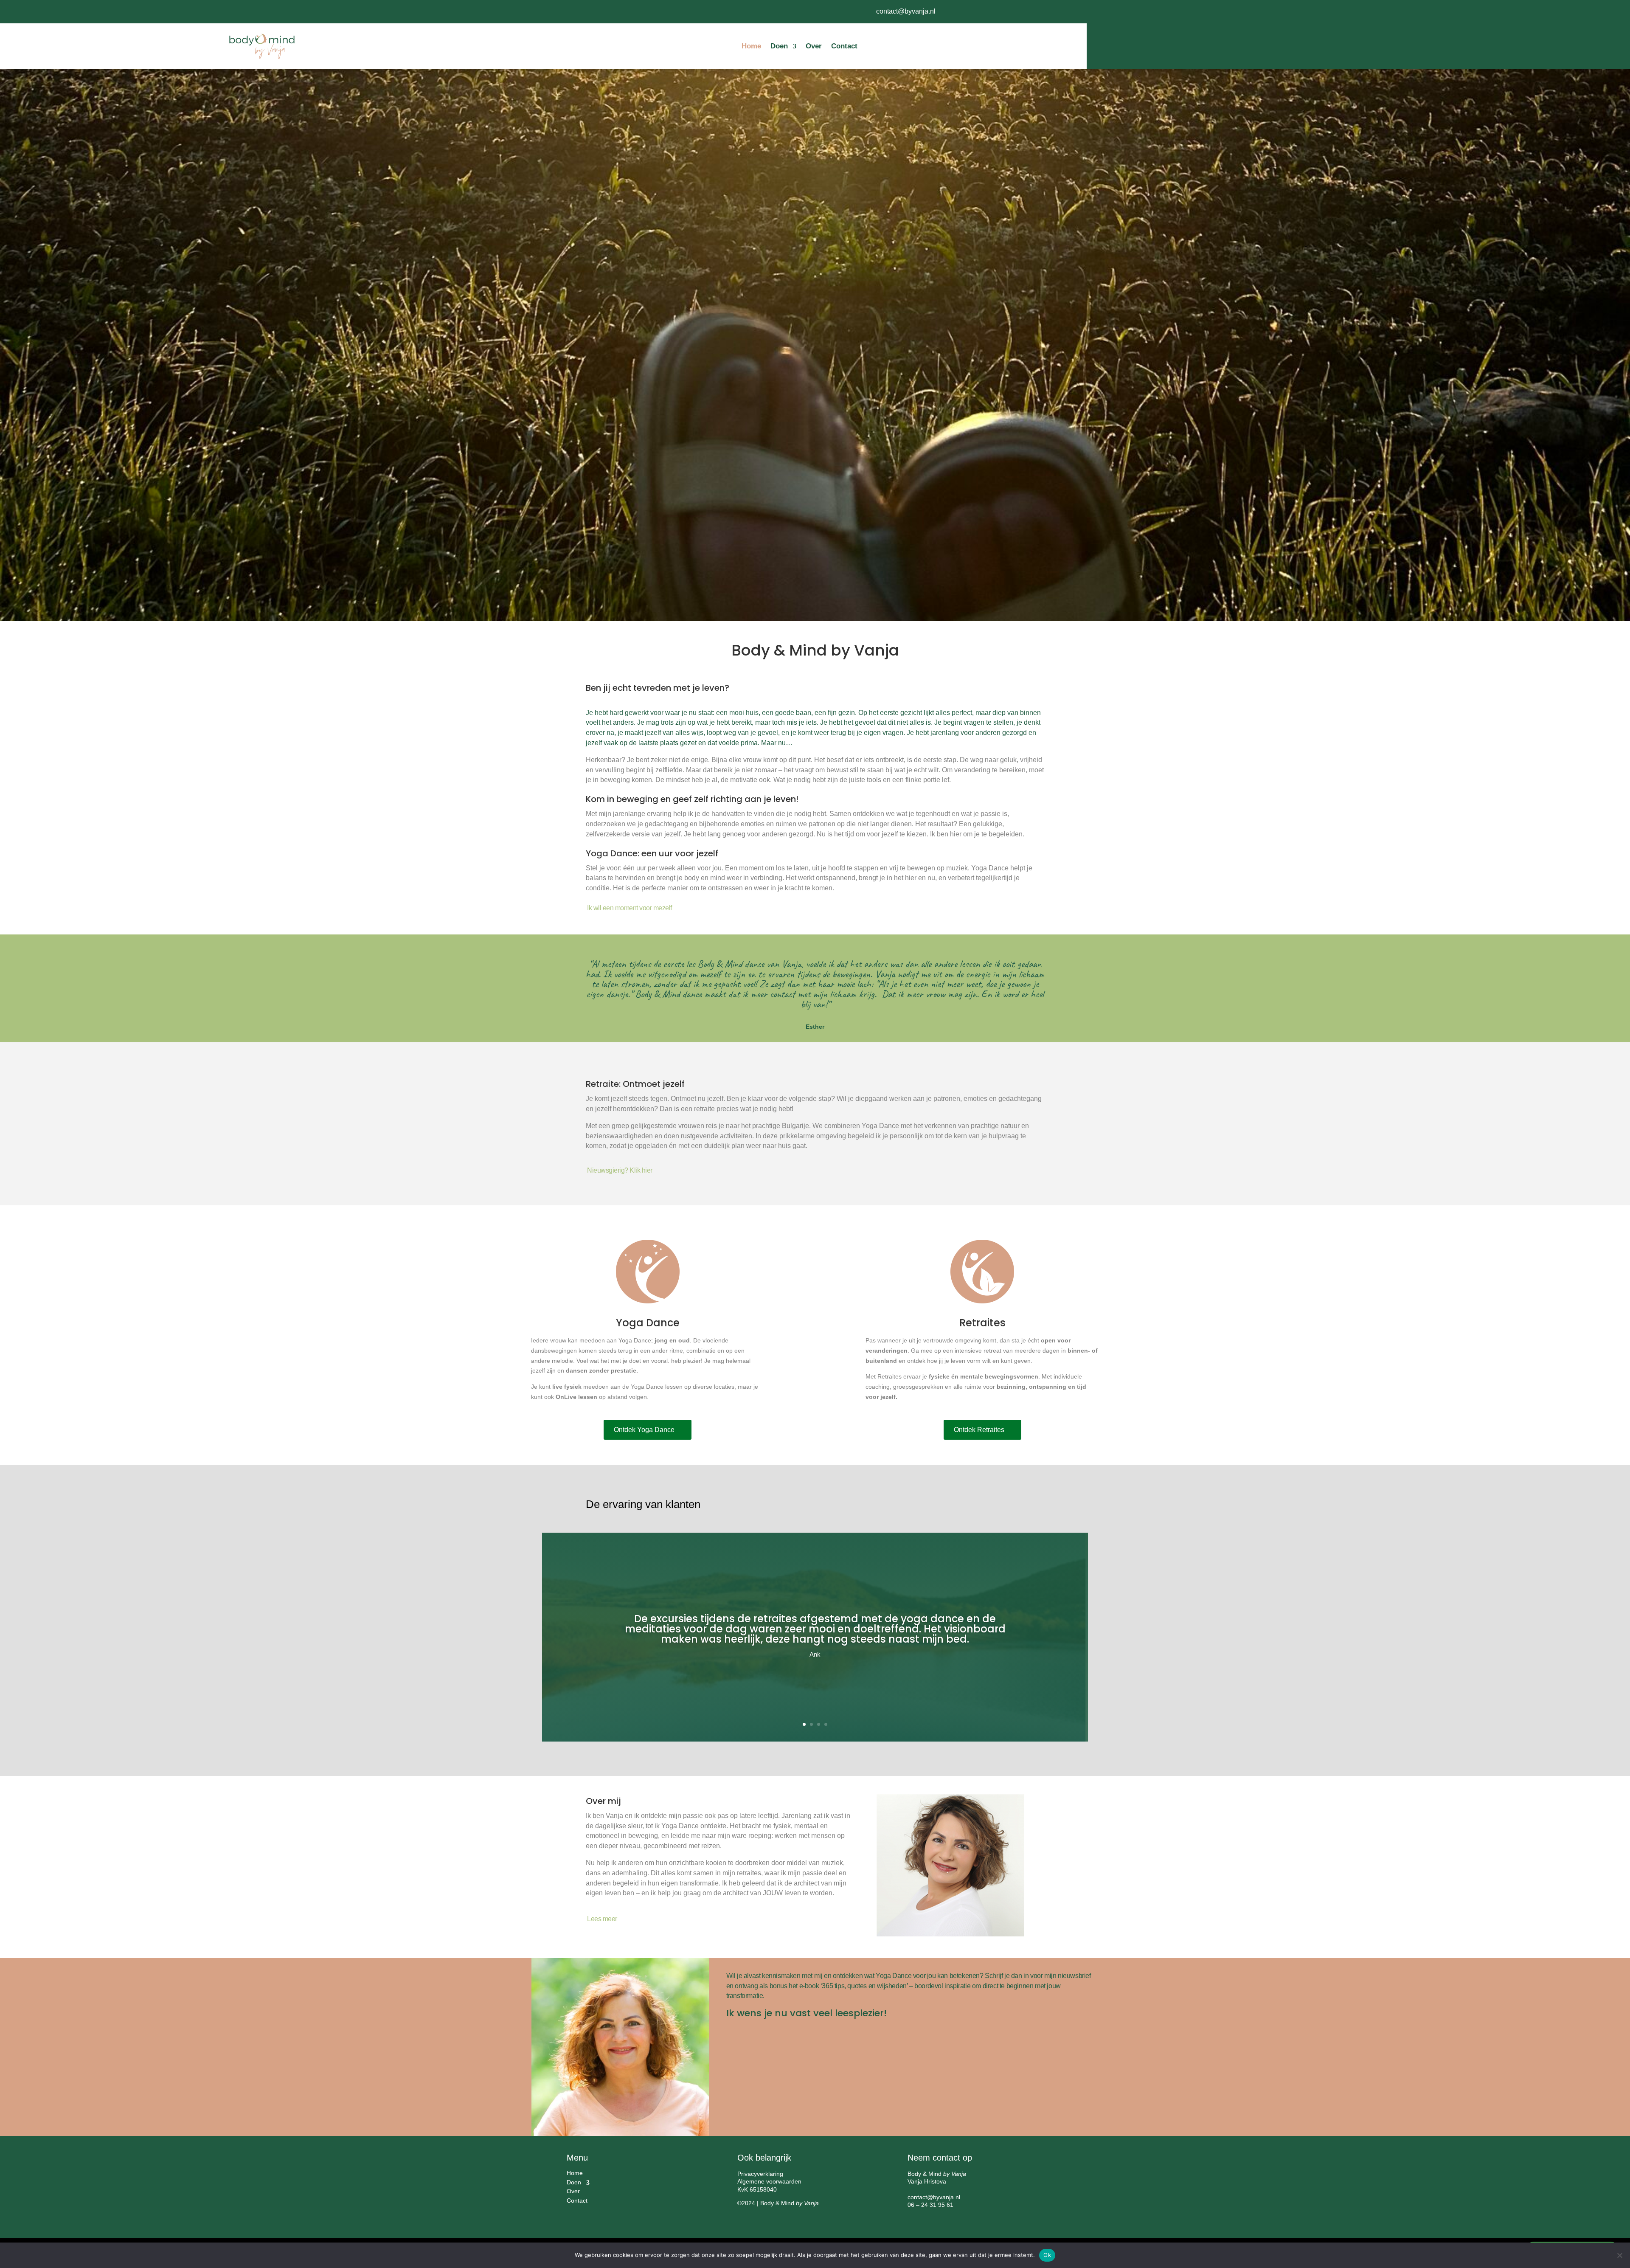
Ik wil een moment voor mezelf (630, 908)
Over (814, 46)
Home (751, 46)
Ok (1047, 2255)
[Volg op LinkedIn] (996, 11)
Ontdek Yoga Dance (644, 1430)
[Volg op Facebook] (979, 11)
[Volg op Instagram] (1013, 11)
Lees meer (602, 1919)
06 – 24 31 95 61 (930, 2205)
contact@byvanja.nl (906, 11)
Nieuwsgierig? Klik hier (620, 1170)
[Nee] (1619, 2255)
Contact (844, 46)
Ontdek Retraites (979, 1430)
